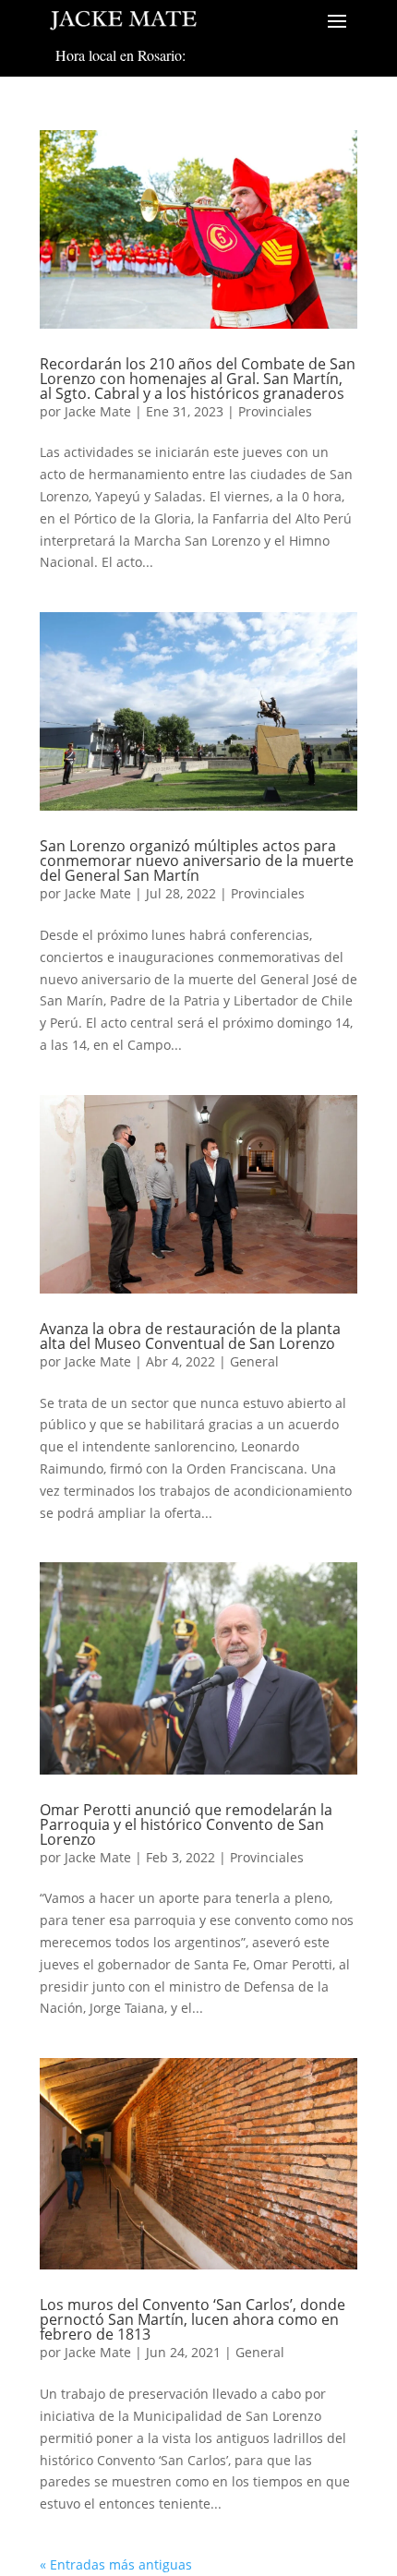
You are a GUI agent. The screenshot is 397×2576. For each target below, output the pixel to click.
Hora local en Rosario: (120, 55)
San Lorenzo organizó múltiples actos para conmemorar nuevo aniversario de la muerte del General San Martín (197, 861)
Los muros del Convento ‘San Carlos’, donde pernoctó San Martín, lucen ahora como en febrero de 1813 (192, 2319)
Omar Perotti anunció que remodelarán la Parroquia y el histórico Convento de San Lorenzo (186, 1824)
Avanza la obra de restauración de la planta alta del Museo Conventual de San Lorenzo (190, 1336)
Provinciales (275, 411)
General (254, 1361)
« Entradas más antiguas (116, 2564)
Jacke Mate (98, 411)
